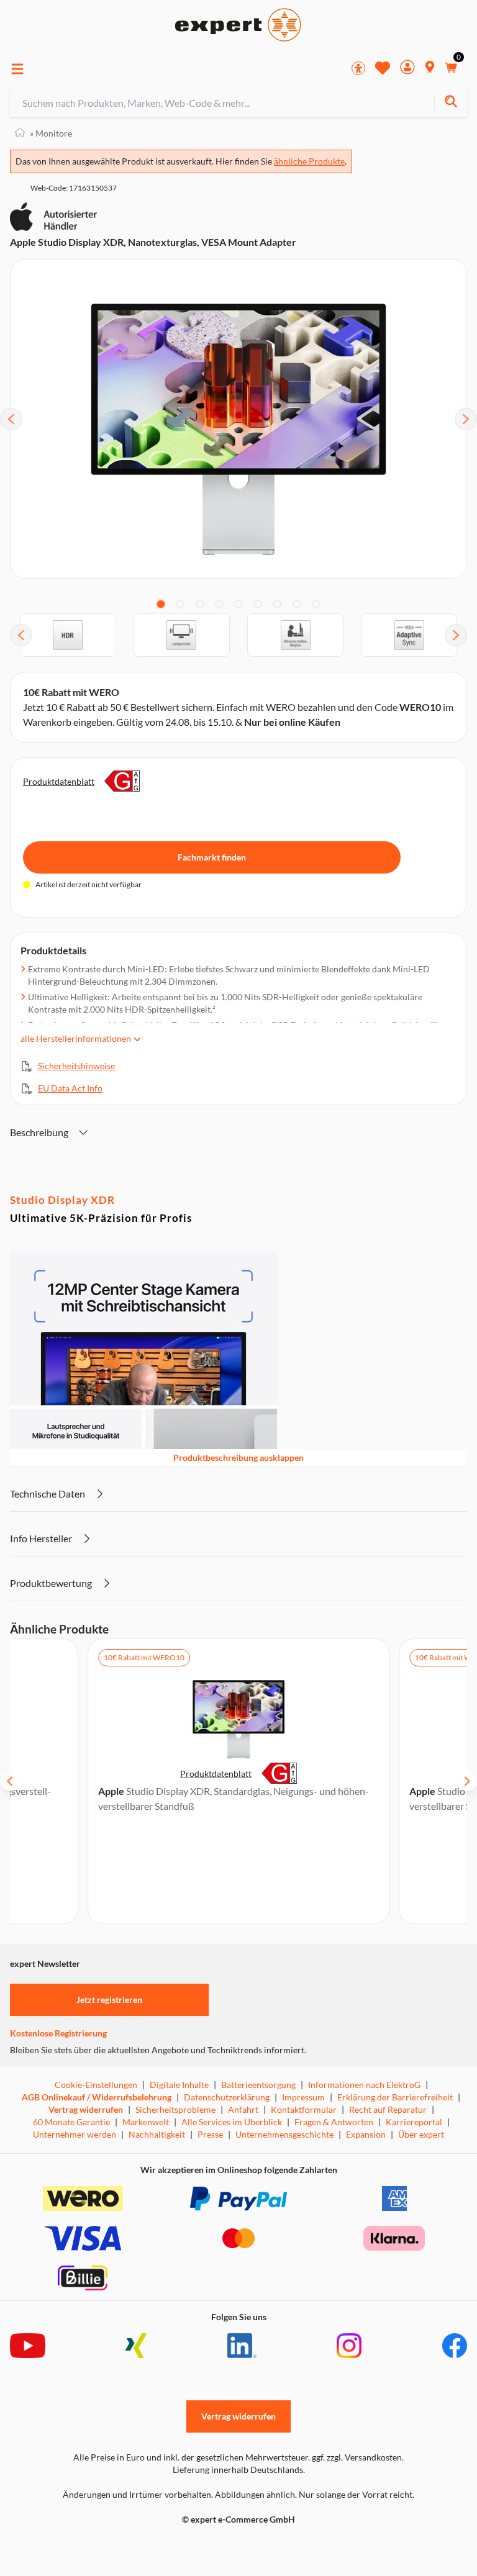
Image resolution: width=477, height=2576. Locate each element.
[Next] (466, 419)
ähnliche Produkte (309, 161)
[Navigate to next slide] (467, 1781)
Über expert (421, 2134)
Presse (210, 2134)
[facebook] (455, 2346)
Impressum (303, 2097)
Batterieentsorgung (258, 2085)
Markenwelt (146, 2122)
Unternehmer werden (75, 2134)
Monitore (51, 133)
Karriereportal (414, 2122)
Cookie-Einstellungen (96, 2085)
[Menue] (17, 69)
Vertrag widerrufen (86, 2109)
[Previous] (11, 419)
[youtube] (28, 2346)
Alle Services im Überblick (232, 2122)
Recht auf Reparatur (388, 2109)
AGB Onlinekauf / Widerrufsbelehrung (97, 2097)
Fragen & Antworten (334, 2122)
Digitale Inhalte (179, 2085)
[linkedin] (242, 2346)
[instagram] (349, 2346)
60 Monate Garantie (71, 2122)
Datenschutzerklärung (227, 2097)
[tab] (161, 604)
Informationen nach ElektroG (364, 2085)
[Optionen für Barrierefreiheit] (358, 68)
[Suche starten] (451, 103)
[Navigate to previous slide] (10, 1781)
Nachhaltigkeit (157, 2134)
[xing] (136, 2346)
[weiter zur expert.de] (60, 2546)
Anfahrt (243, 2109)
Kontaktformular (304, 2109)
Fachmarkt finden (212, 857)
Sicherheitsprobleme (175, 2109)
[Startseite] (20, 133)
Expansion (366, 2134)
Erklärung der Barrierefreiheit (395, 2097)
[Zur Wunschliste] (383, 68)
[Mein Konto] (407, 69)
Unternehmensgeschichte (284, 2134)
